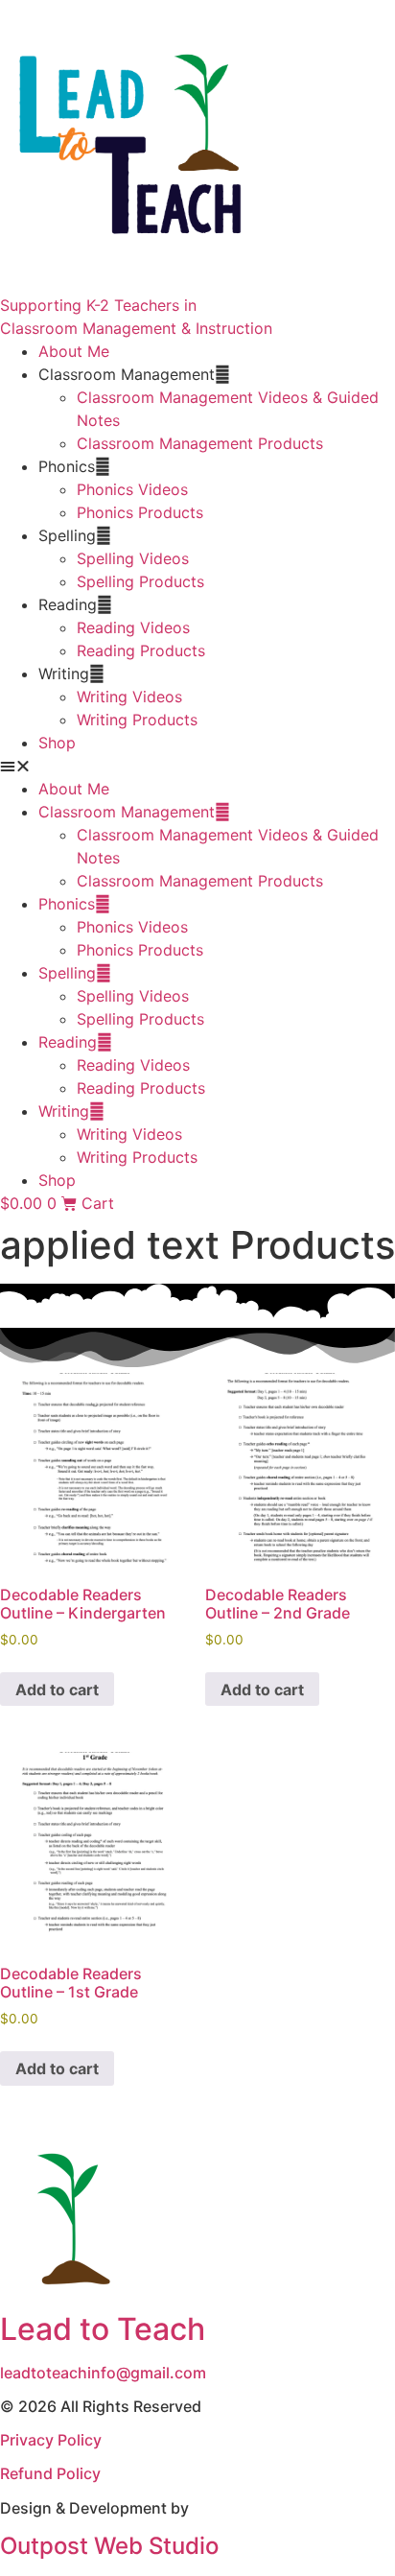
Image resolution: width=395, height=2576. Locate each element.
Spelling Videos (133, 558)
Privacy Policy (51, 2440)
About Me (74, 351)
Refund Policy (50, 2473)
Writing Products (137, 720)
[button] (197, 766)
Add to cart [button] (57, 1690)
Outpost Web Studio (109, 2546)
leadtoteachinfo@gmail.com (103, 2373)
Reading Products (141, 650)
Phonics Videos (132, 489)
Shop (57, 743)
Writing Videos (129, 697)
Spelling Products (140, 581)
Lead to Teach (103, 2329)
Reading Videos (133, 627)
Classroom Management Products (200, 443)
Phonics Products (140, 512)
